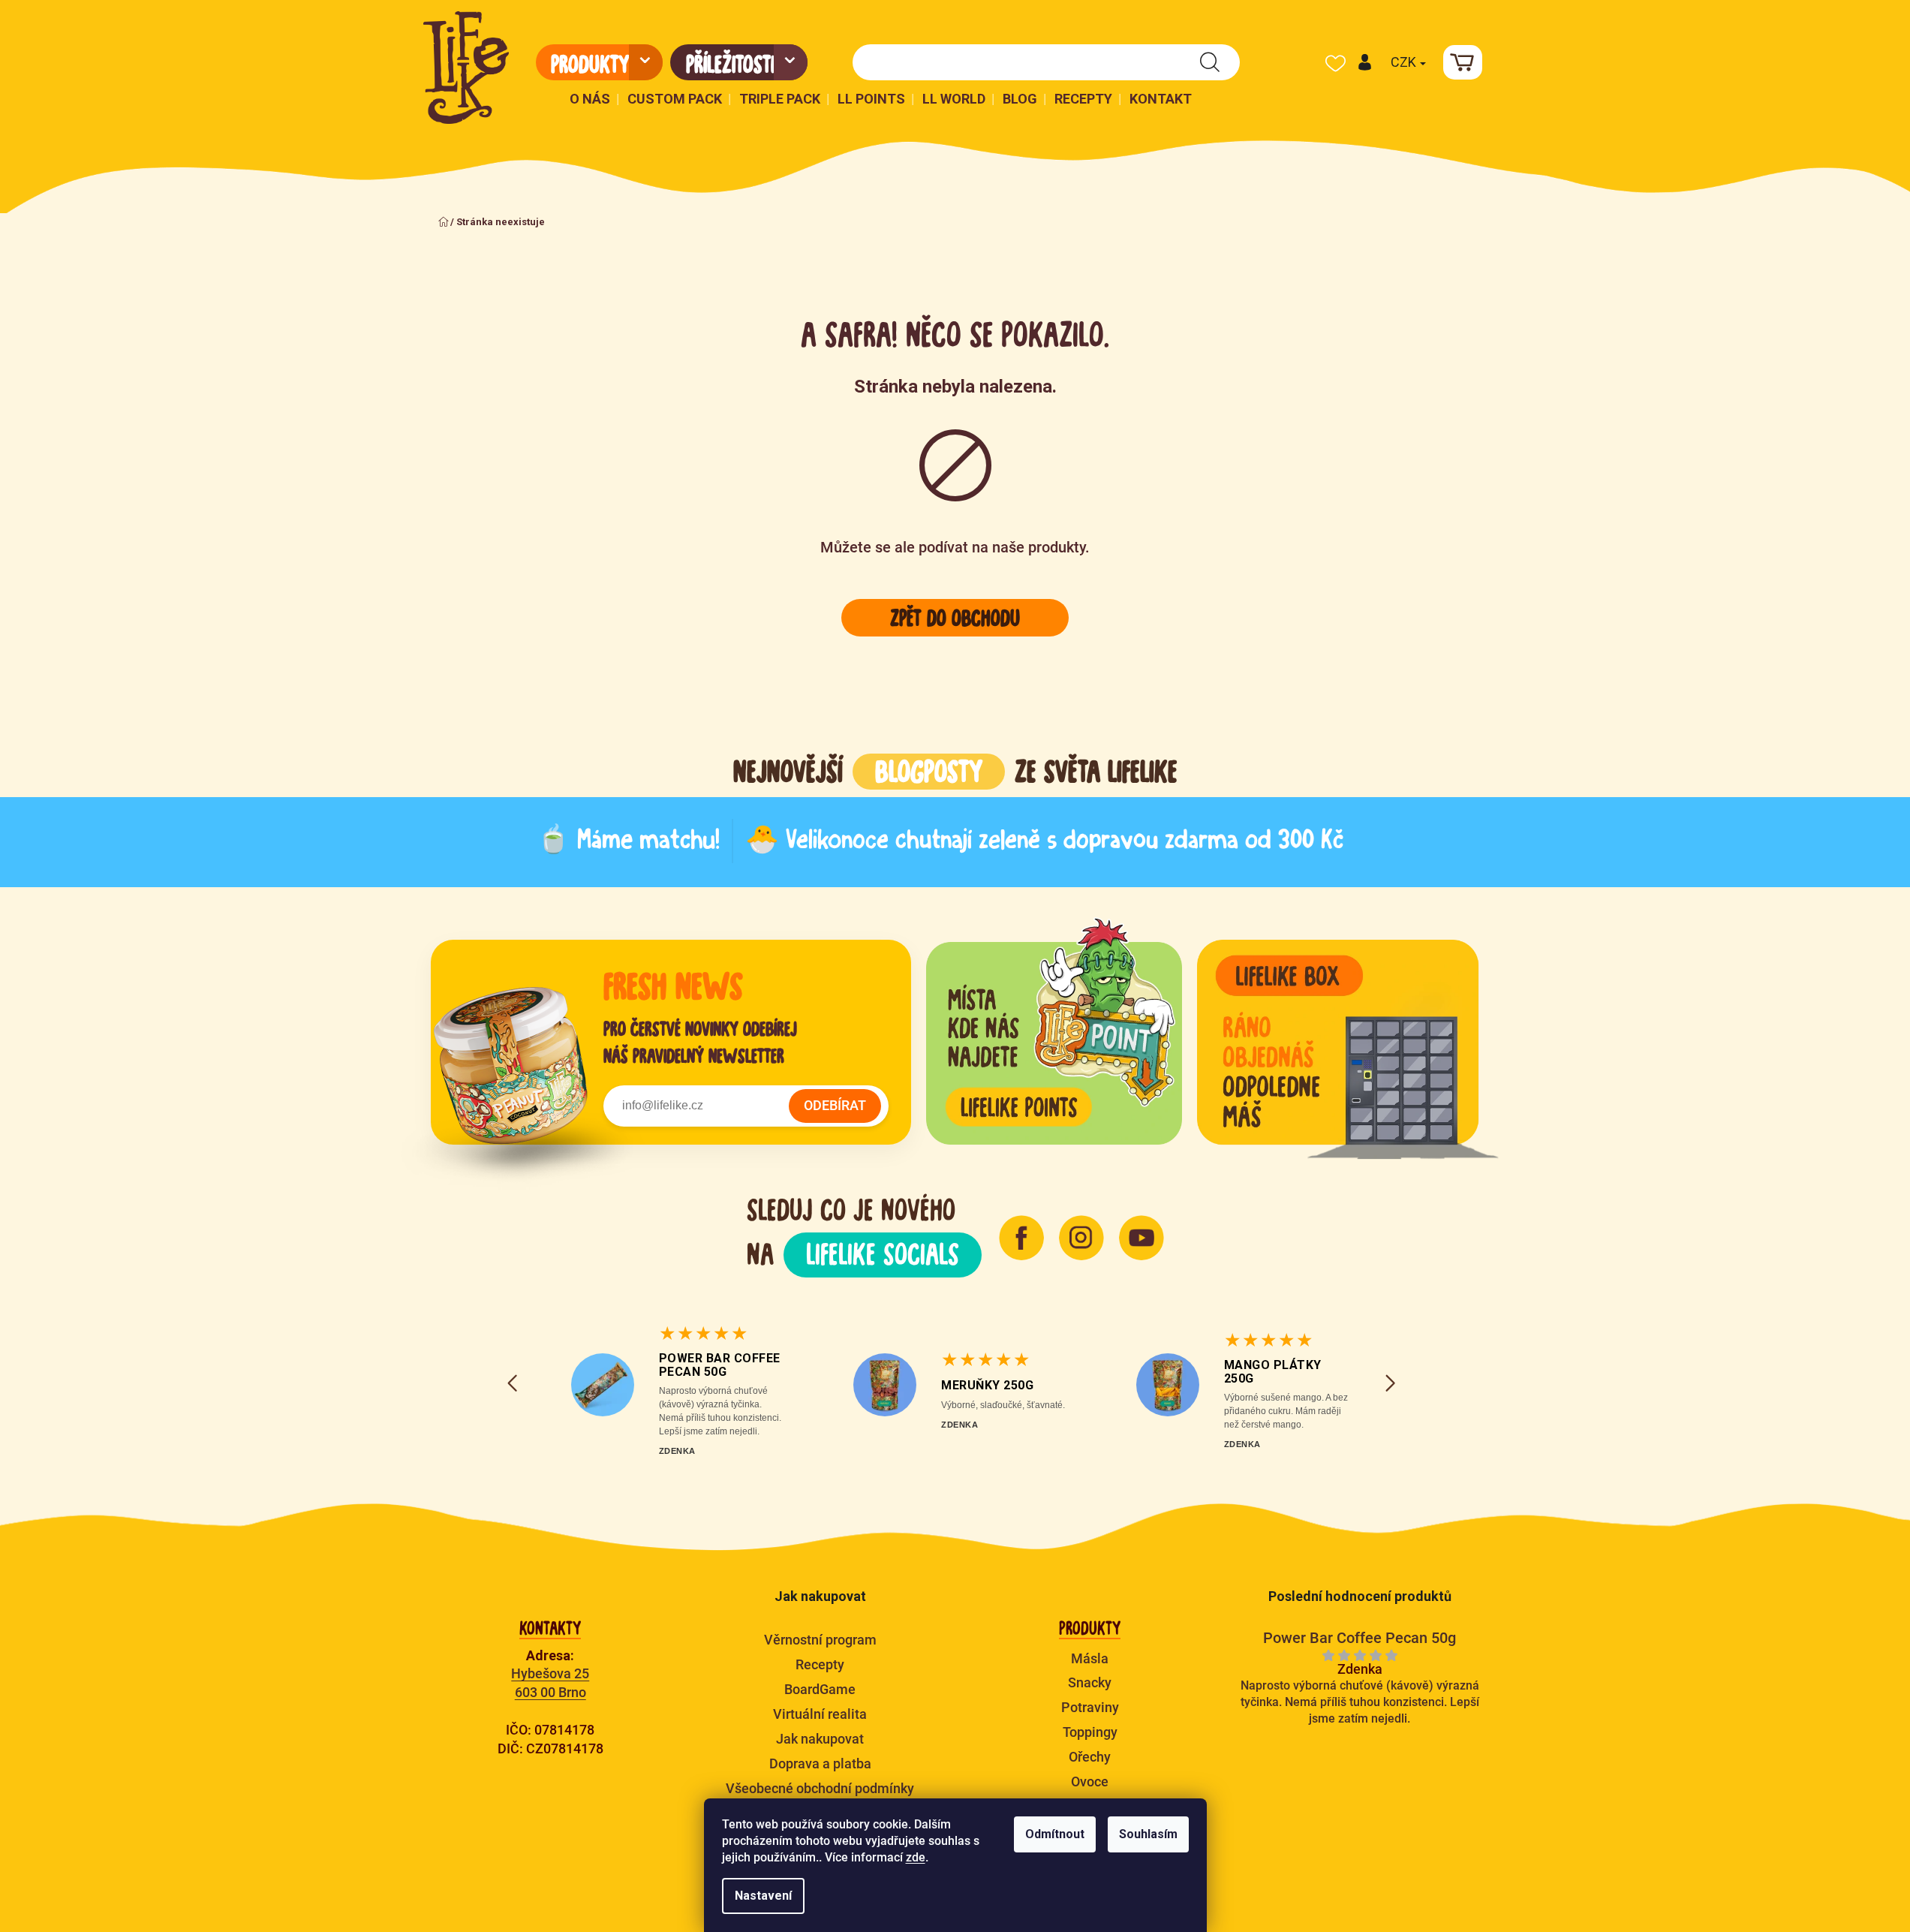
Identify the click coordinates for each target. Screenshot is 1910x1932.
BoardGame (820, 1689)
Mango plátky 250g (1273, 1372)
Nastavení (763, 1896)
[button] (1364, 62)
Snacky (1090, 1682)
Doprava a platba (820, 1763)
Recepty (820, 1664)
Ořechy (1090, 1757)
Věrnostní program (820, 1640)
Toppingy (1090, 1732)
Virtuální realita (820, 1714)
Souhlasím (1148, 1834)
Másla (1090, 1658)
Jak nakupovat (820, 1739)
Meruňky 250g (987, 1385)
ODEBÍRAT (835, 1105)
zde (916, 1857)
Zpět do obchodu (955, 618)
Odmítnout (1055, 1834)
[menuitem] (599, 62)
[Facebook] (1021, 1238)
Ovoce (1090, 1782)
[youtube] (1141, 1238)
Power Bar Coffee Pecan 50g (720, 1365)
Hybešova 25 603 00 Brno (550, 1683)
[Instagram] (1081, 1238)
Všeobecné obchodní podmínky (820, 1788)
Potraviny (1090, 1707)
